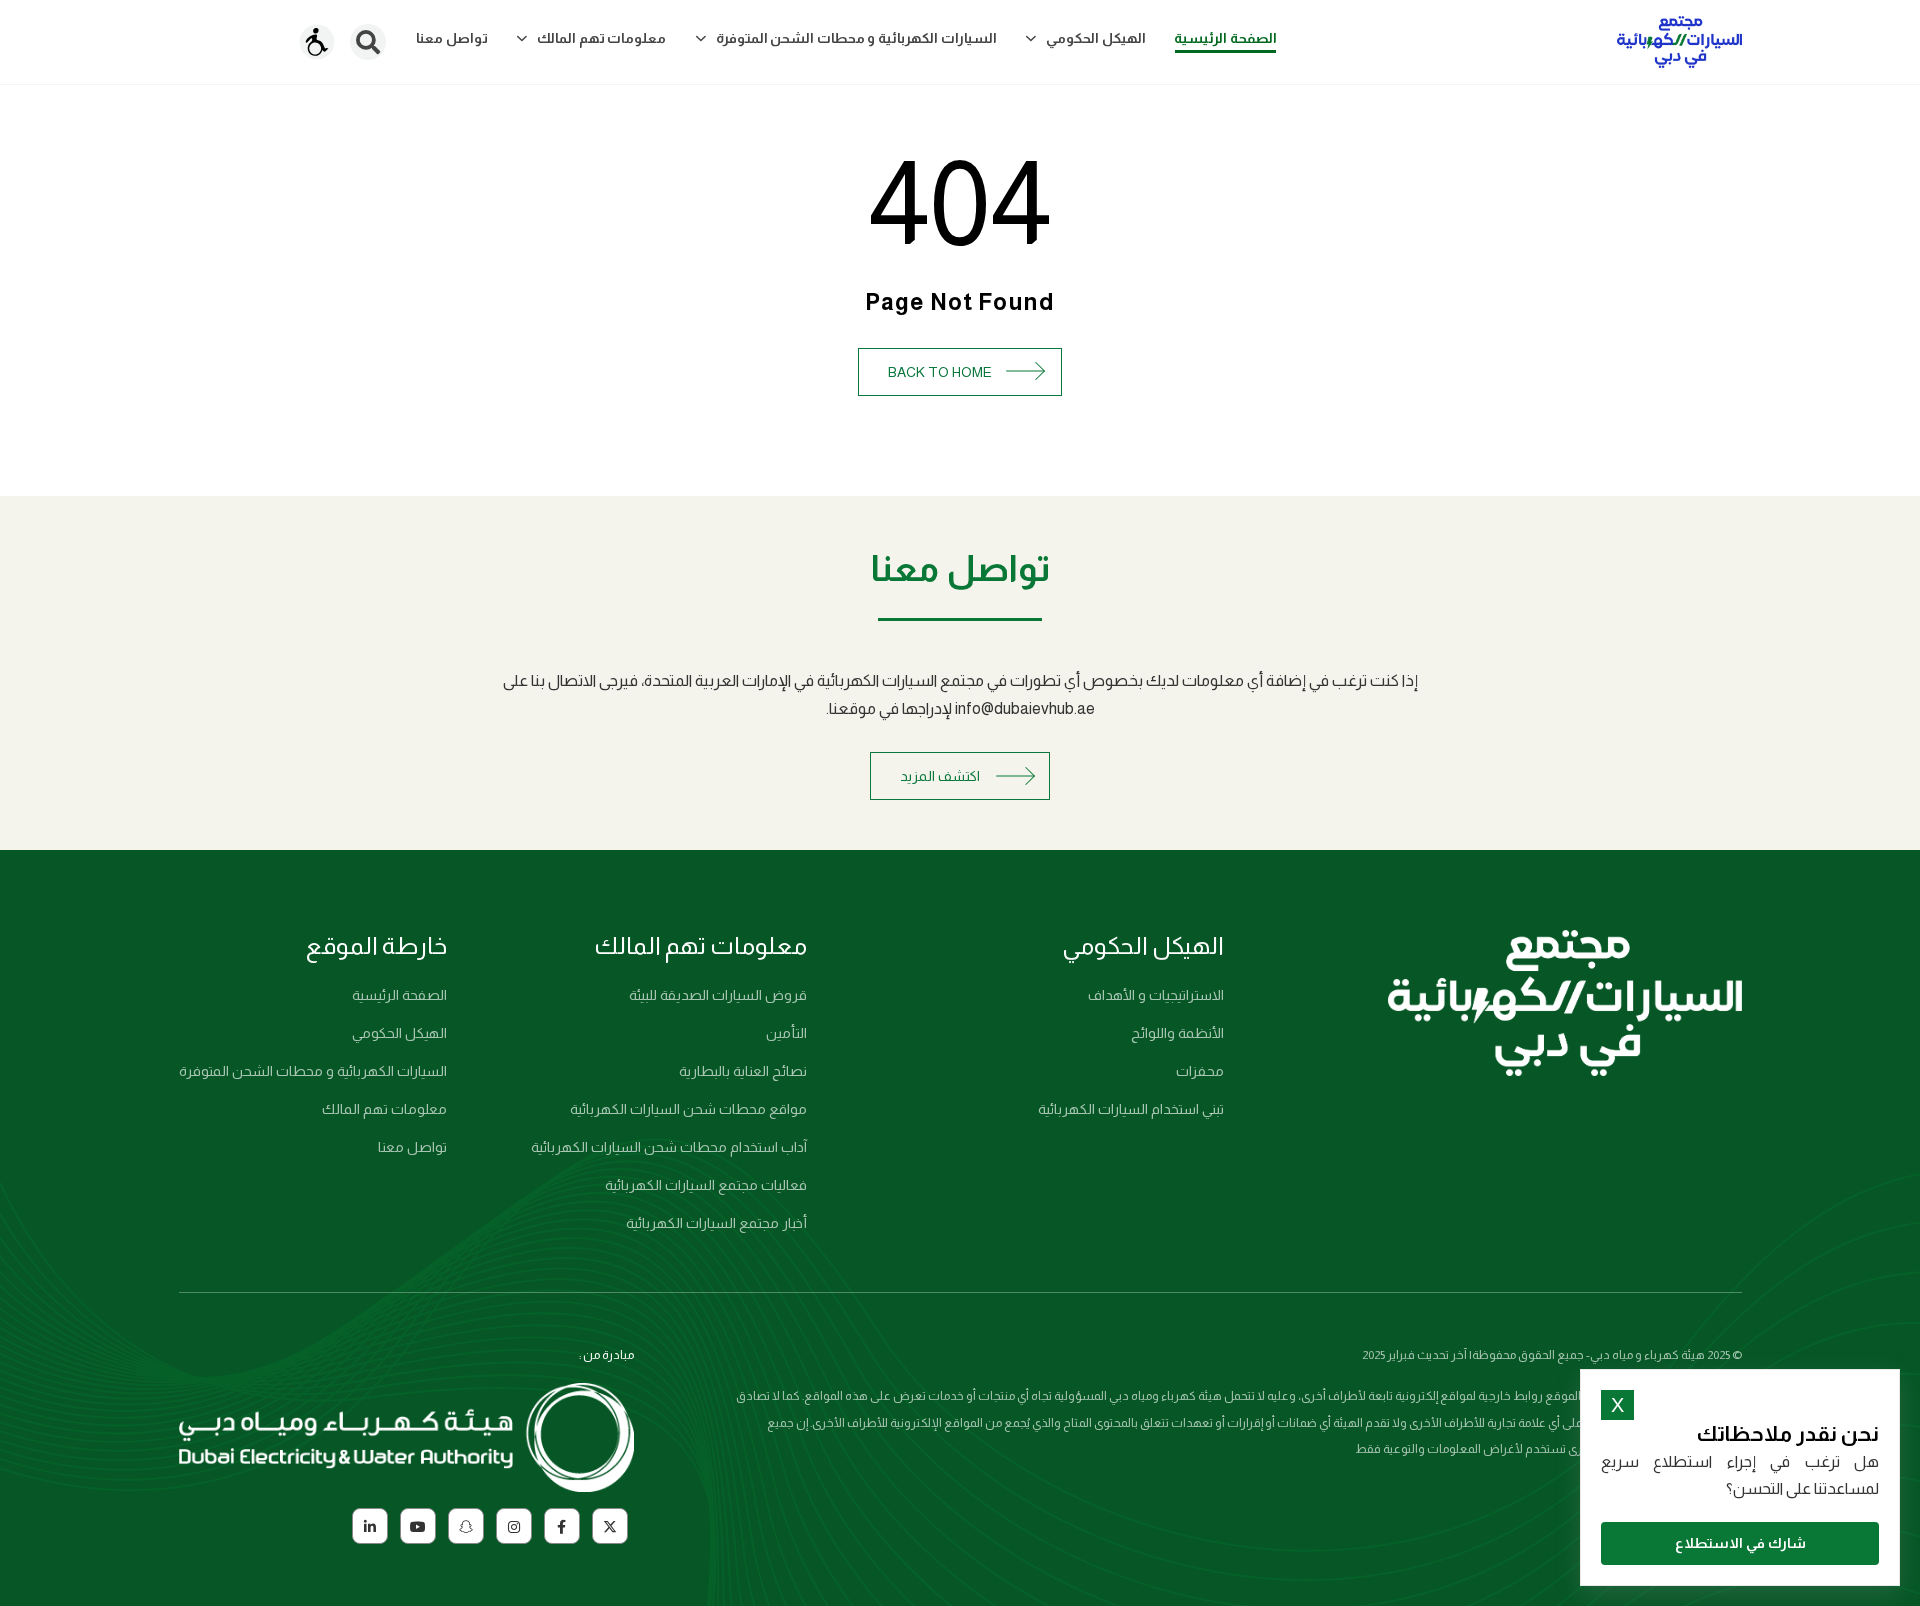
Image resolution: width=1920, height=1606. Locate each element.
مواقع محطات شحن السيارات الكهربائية (688, 1109)
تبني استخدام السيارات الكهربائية (1131, 1109)
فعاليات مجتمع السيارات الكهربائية (706, 1185)
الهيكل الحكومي (399, 1033)
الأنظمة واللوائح (1177, 1033)
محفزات (1200, 1071)
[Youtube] (418, 1526)
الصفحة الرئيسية (399, 995)
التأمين (786, 1033)
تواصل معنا (412, 1147)
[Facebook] (562, 1526)
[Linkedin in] (370, 1526)
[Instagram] (514, 1526)
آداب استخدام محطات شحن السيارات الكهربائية (669, 1147)
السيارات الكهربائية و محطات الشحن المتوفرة (313, 1071)
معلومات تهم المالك (384, 1109)
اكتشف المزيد (940, 776)
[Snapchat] (466, 1526)
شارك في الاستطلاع (1740, 1543)
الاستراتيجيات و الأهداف (1156, 995)
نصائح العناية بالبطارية (743, 1071)
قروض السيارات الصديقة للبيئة (718, 995)
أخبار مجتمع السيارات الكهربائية (716, 1223)
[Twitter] (610, 1526)
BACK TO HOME (940, 372)
